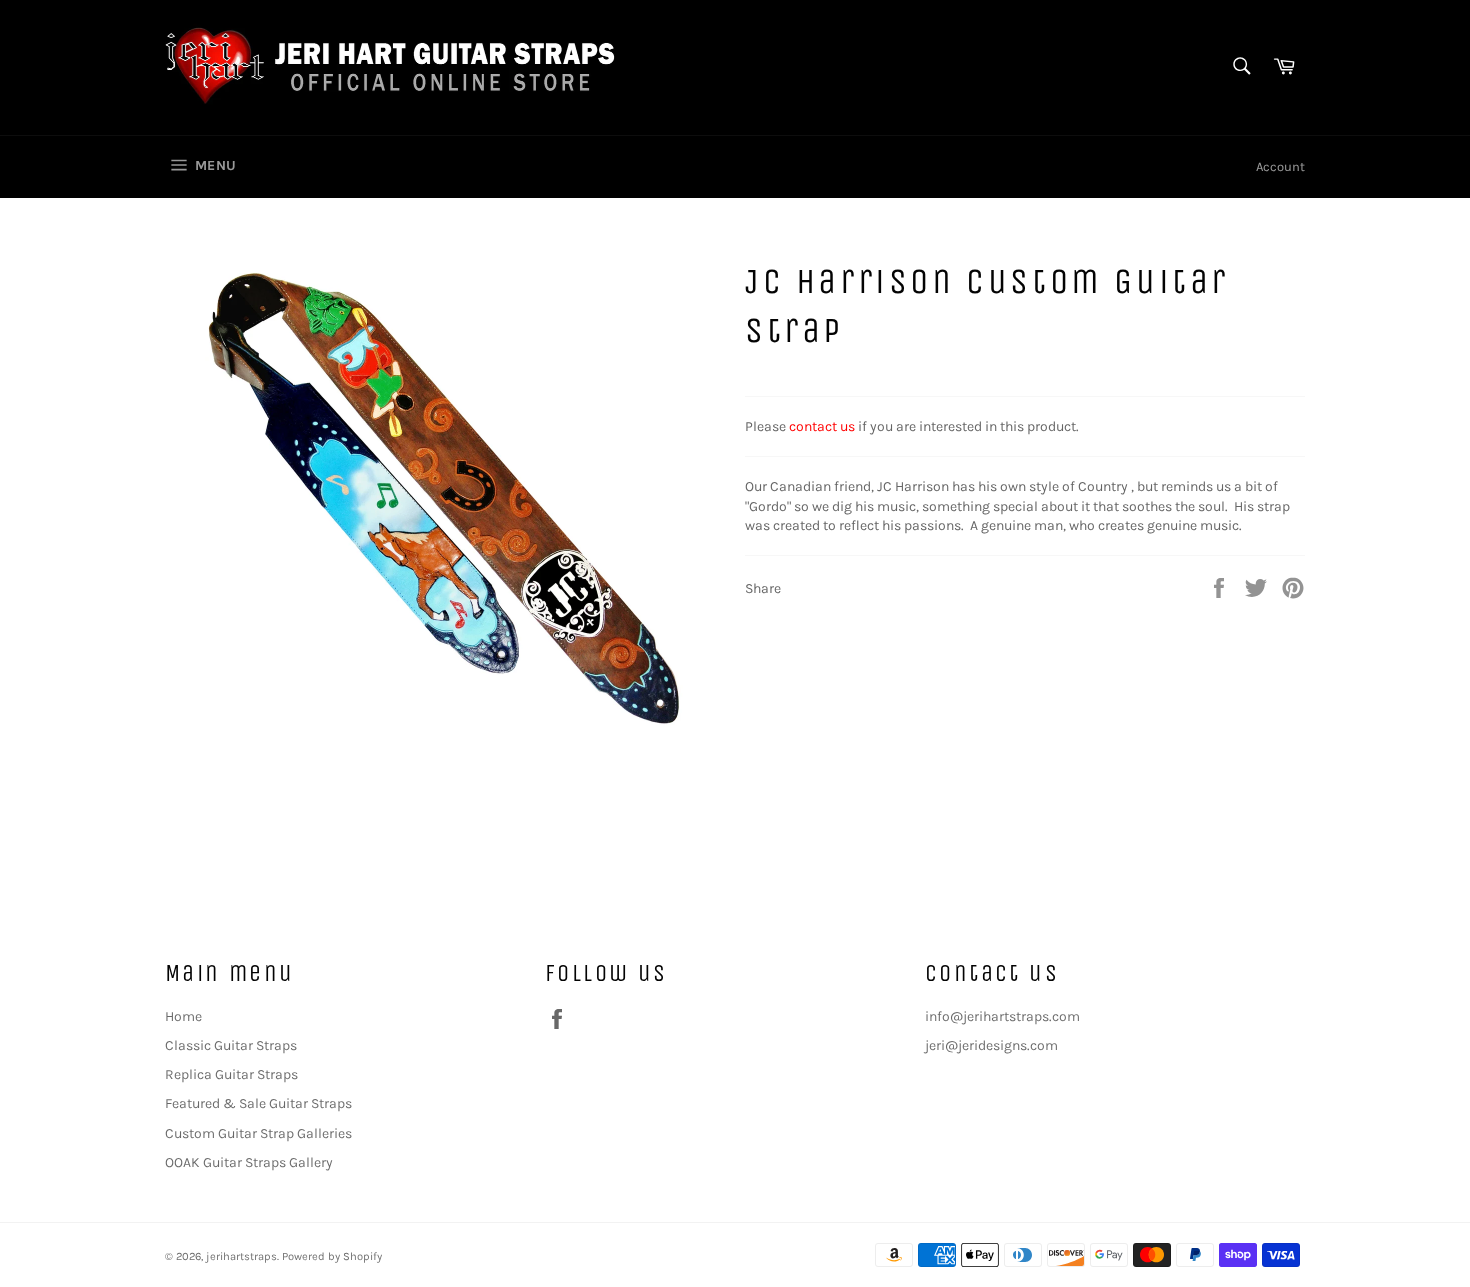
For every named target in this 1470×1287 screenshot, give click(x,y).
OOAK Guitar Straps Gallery (249, 1162)
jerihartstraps (241, 1256)
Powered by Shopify (332, 1256)
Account (1280, 166)
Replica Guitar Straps (231, 1074)
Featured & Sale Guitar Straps (258, 1103)
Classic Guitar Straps (231, 1045)
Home (183, 1016)
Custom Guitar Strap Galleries (258, 1133)
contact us (822, 426)
